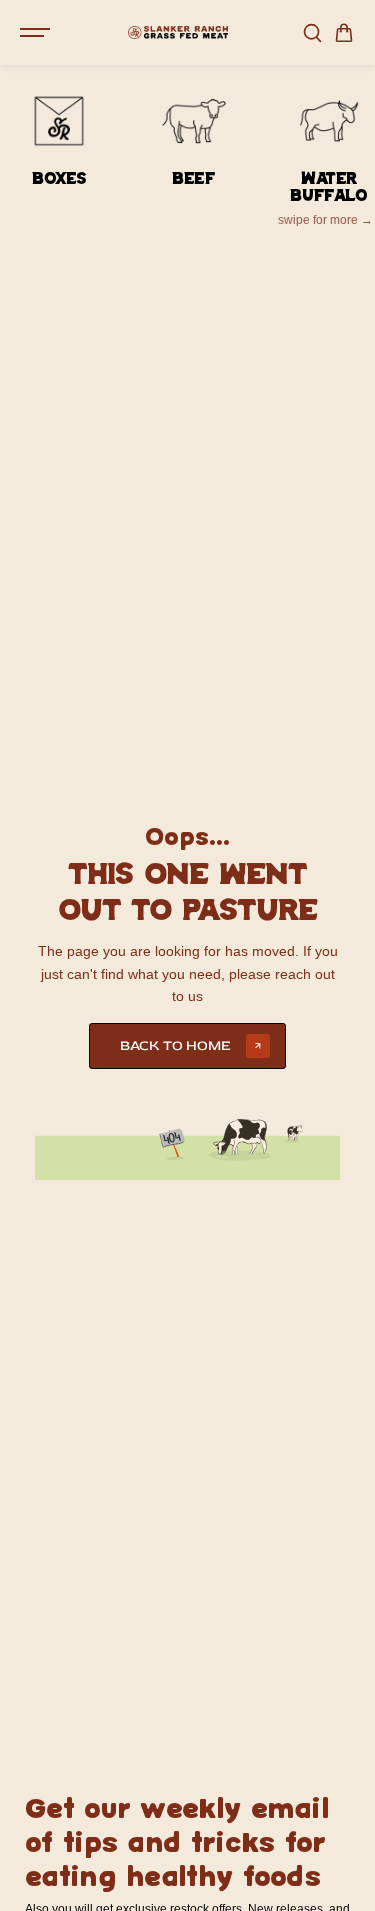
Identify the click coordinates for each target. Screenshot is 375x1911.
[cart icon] (344, 33)
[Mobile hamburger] (37, 33)
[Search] (312, 33)
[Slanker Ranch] (178, 32)
